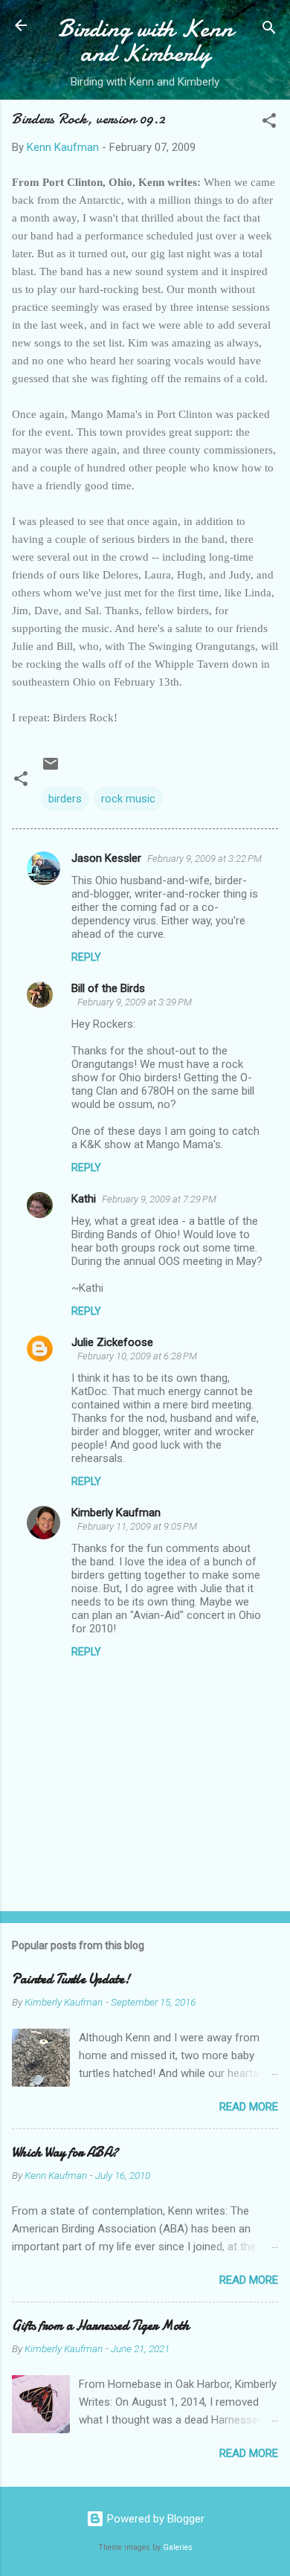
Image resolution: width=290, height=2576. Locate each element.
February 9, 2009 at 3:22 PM (204, 859)
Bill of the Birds (108, 988)
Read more (249, 2107)
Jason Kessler (106, 858)
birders (65, 799)
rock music (128, 799)
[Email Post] (51, 769)
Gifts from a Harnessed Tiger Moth (101, 2326)
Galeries (178, 2547)
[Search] (269, 30)
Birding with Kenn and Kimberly (145, 41)
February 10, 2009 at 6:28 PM (137, 1356)
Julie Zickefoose (112, 1342)
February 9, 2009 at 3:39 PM (135, 1002)
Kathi (84, 1199)
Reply (86, 957)
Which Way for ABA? (65, 2152)
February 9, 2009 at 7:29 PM (159, 1199)
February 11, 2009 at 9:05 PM (137, 1526)
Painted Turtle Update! (71, 1979)
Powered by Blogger (154, 2519)
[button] (269, 123)
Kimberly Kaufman (116, 1513)
